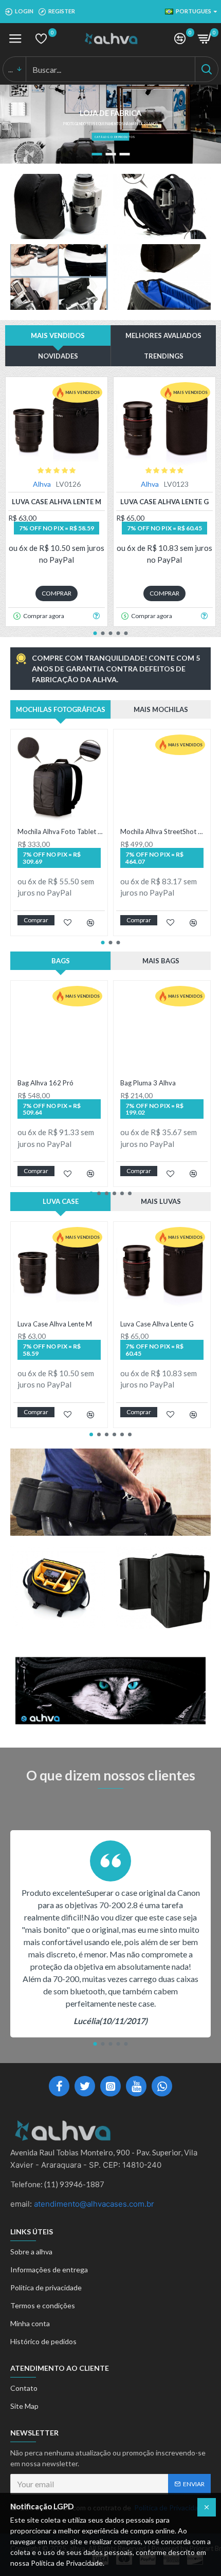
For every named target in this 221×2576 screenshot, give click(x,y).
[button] (95, 633)
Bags (61, 961)
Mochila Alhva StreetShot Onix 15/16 (164, 831)
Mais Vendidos (58, 335)
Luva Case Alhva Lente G (164, 502)
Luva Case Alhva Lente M (57, 502)
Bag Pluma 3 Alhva (148, 1083)
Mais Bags (161, 961)
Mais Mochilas (161, 709)
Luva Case (61, 1201)
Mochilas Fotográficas (61, 709)
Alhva (42, 484)
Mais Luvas (161, 1201)
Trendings (164, 356)
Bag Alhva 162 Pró (45, 1083)
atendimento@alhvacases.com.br (94, 2204)
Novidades (58, 356)
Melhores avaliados (163, 335)
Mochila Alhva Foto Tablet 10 (61, 831)
